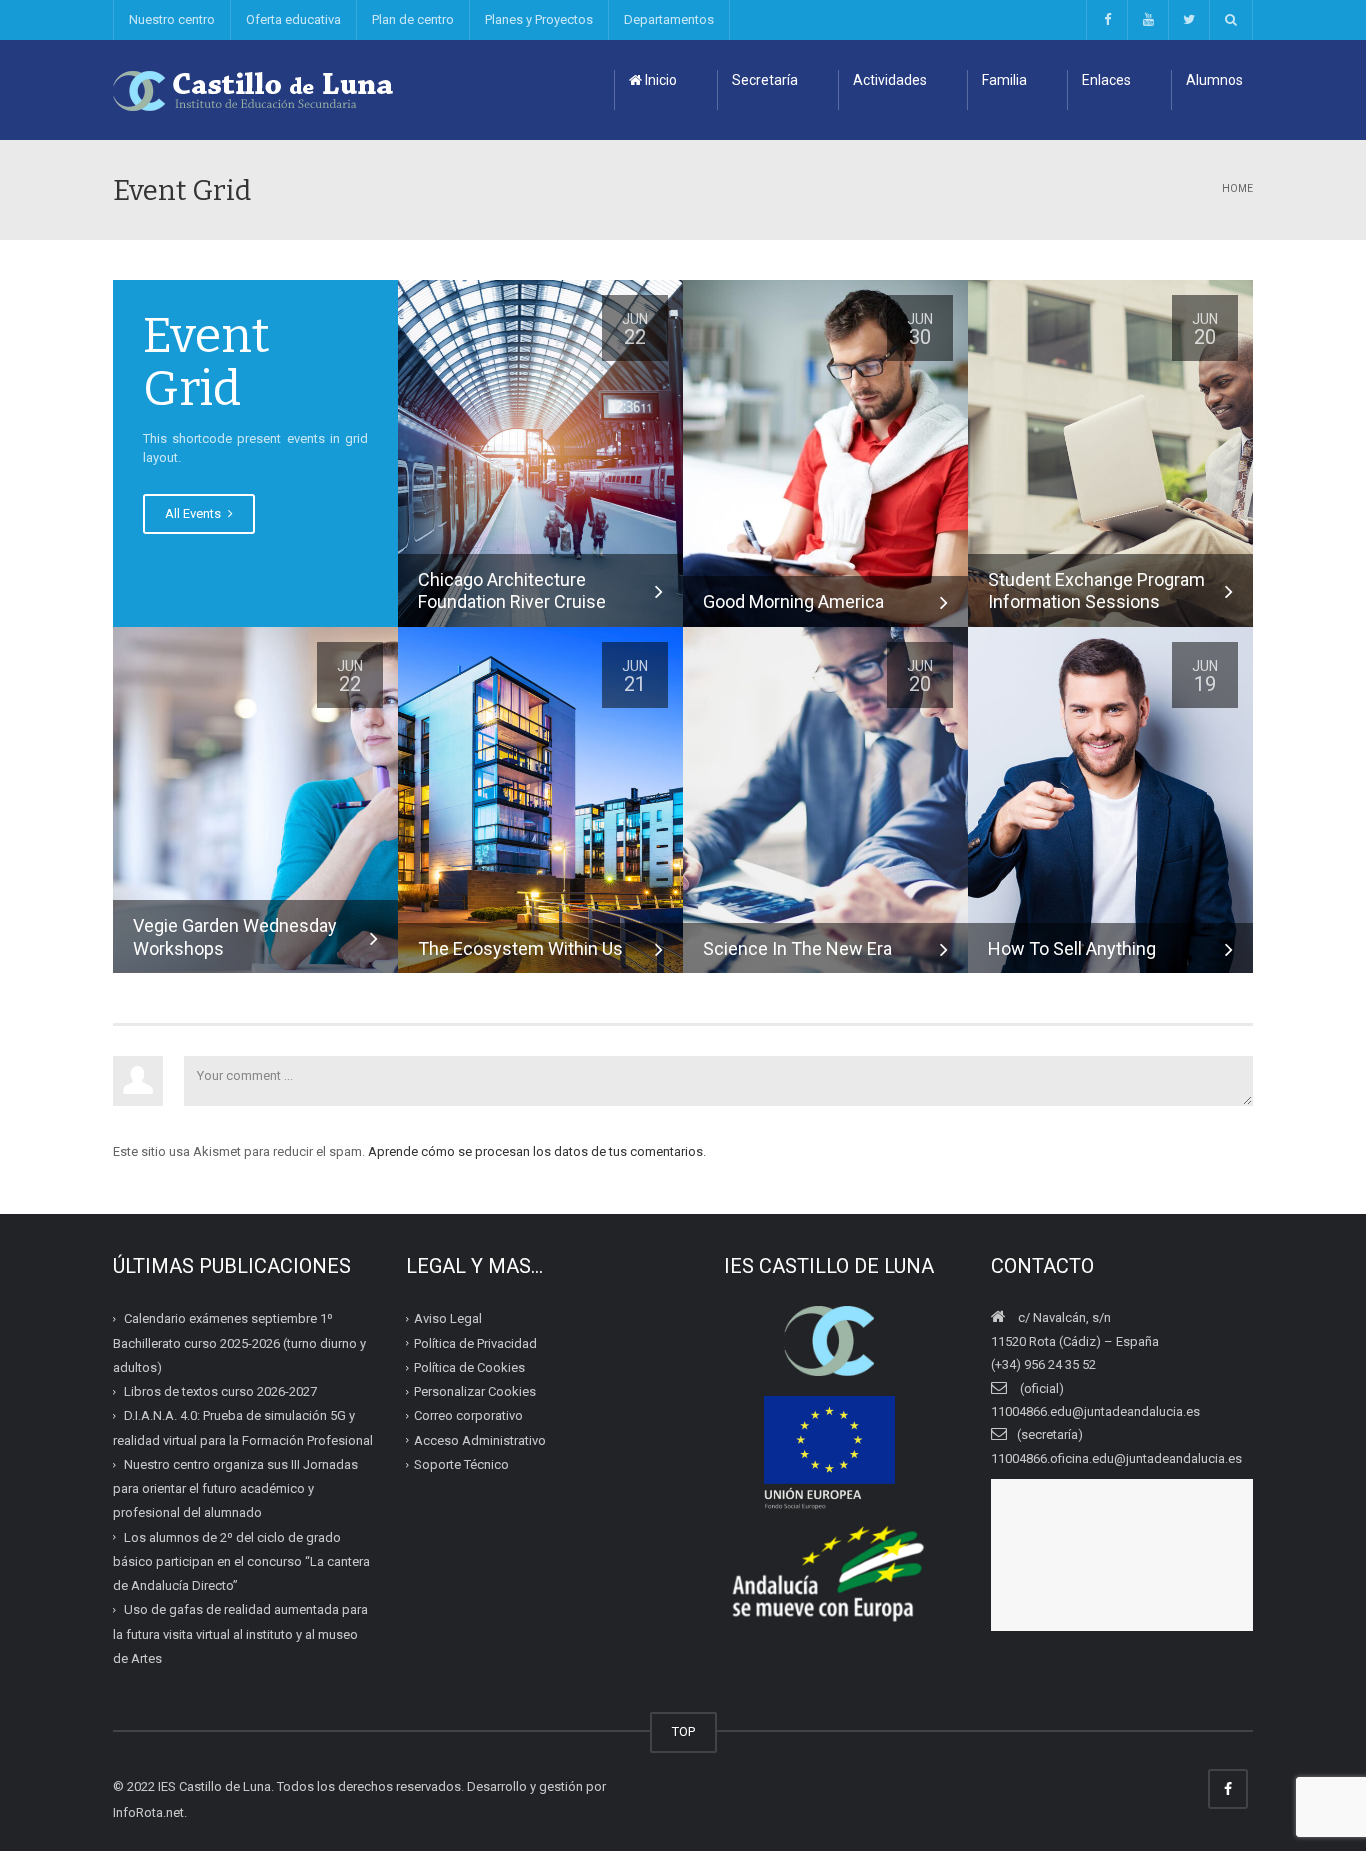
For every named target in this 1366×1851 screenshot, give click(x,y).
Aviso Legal (448, 1318)
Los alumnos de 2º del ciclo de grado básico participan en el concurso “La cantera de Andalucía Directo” (241, 1562)
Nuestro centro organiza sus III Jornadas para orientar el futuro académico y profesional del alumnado (235, 1489)
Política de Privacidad (475, 1343)
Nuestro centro (172, 19)
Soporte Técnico (461, 1464)
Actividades (890, 80)
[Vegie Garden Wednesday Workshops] (255, 799)
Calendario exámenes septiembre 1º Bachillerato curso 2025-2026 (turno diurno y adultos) (239, 1343)
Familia (1004, 80)
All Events (194, 513)
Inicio (659, 80)
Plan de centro (413, 19)
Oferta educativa (293, 19)
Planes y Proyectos (539, 19)
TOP (683, 1731)
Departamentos (669, 19)
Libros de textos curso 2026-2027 (220, 1391)
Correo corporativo (468, 1415)
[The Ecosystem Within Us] (540, 799)
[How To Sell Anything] (1110, 799)
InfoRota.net (148, 1812)
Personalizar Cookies (475, 1391)
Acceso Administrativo (480, 1440)
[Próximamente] (1147, 20)
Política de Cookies (469, 1367)
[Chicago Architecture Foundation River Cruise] (540, 452)
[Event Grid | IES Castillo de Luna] (254, 89)
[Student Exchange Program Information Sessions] (1110, 452)
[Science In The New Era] (825, 799)
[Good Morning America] (825, 452)
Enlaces (1106, 80)
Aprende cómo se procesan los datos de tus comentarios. (537, 1151)
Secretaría (765, 80)
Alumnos (1214, 80)
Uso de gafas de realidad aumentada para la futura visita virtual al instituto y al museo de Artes (240, 1634)
